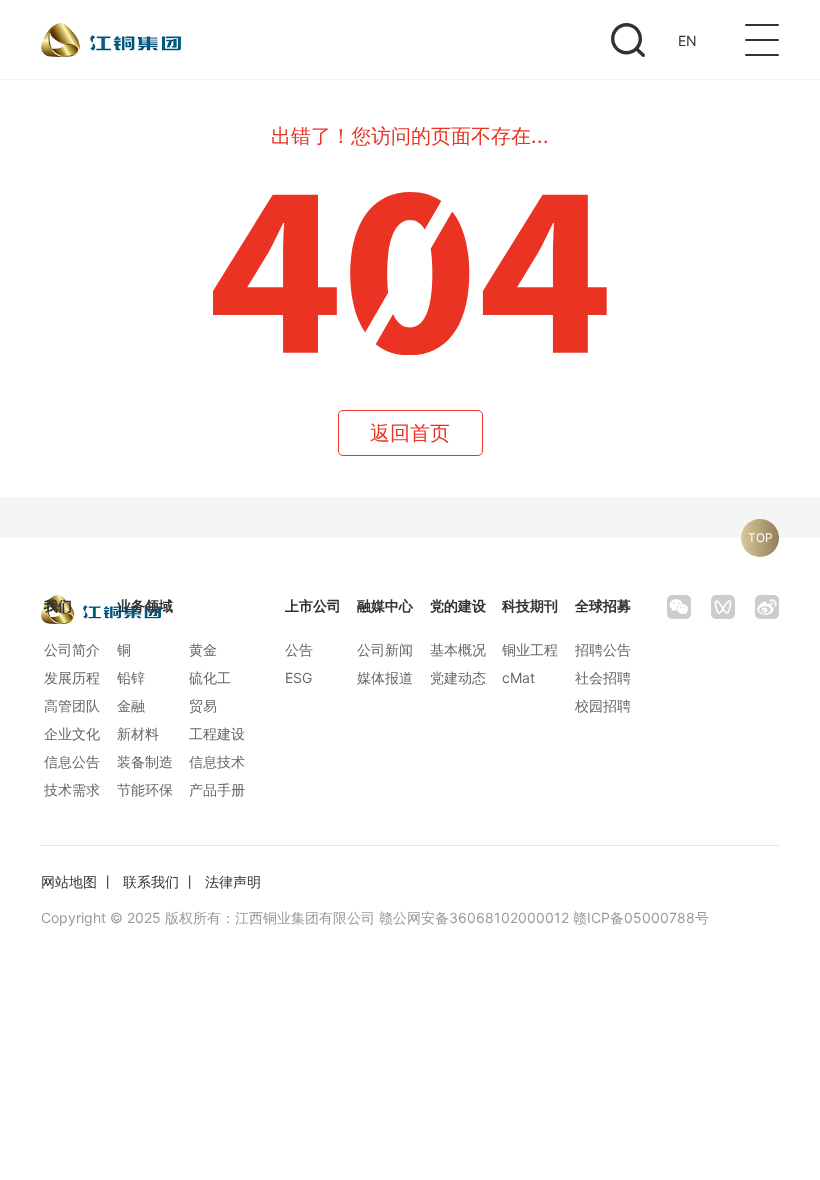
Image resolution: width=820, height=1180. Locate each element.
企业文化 (72, 733)
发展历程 (72, 677)
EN (687, 40)
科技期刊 (530, 605)
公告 (299, 649)
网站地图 (69, 881)
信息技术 (217, 761)
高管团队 (72, 705)
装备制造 (145, 761)
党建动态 (458, 677)
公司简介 (72, 649)
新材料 (138, 733)
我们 (58, 605)
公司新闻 (385, 649)
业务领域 (145, 605)
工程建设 (217, 733)
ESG (298, 677)
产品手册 (217, 789)
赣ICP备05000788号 (641, 917)
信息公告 (72, 761)
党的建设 (458, 605)
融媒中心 (385, 605)
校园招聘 (603, 705)
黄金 (203, 649)
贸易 (203, 705)
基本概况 (458, 649)
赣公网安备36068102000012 (474, 917)
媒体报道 (385, 677)
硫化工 (210, 677)
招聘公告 (603, 649)
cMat (518, 677)
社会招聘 (603, 677)
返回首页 (410, 433)
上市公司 (313, 605)
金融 (131, 705)
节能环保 (145, 789)
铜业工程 (530, 649)
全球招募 (603, 605)
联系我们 (151, 881)
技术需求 (72, 789)
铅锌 (131, 677)
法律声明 (233, 881)
